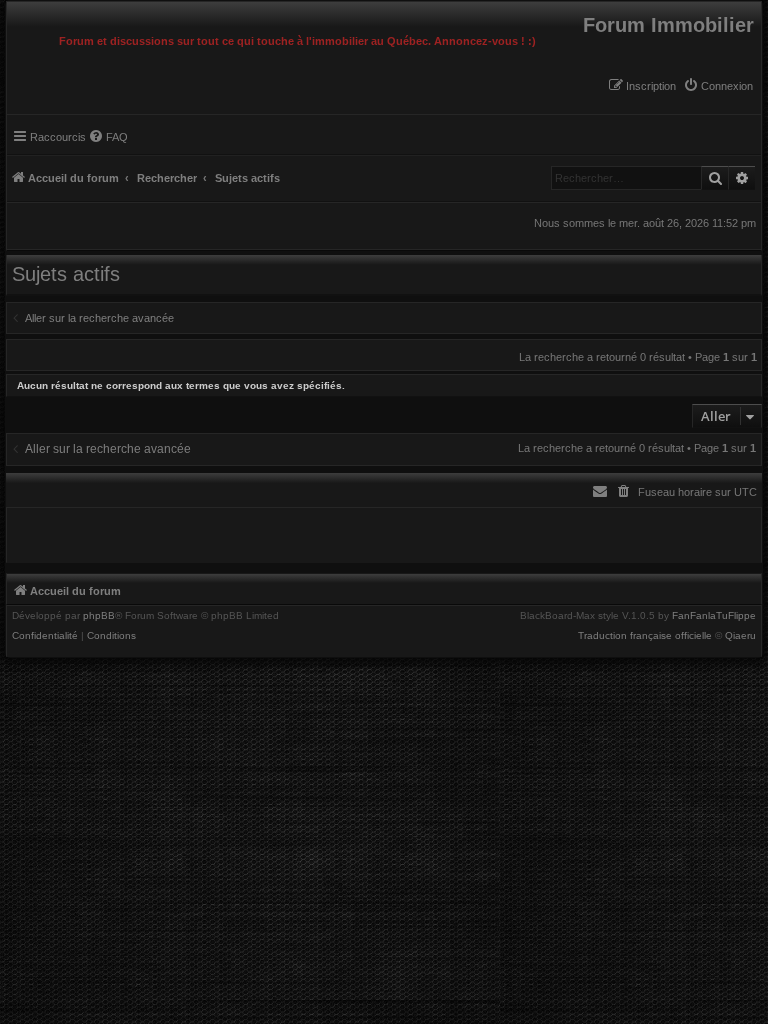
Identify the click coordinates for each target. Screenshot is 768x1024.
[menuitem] (718, 86)
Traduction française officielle (645, 636)
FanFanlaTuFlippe (714, 616)
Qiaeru (740, 636)
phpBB (99, 616)
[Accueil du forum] (12, 7)
